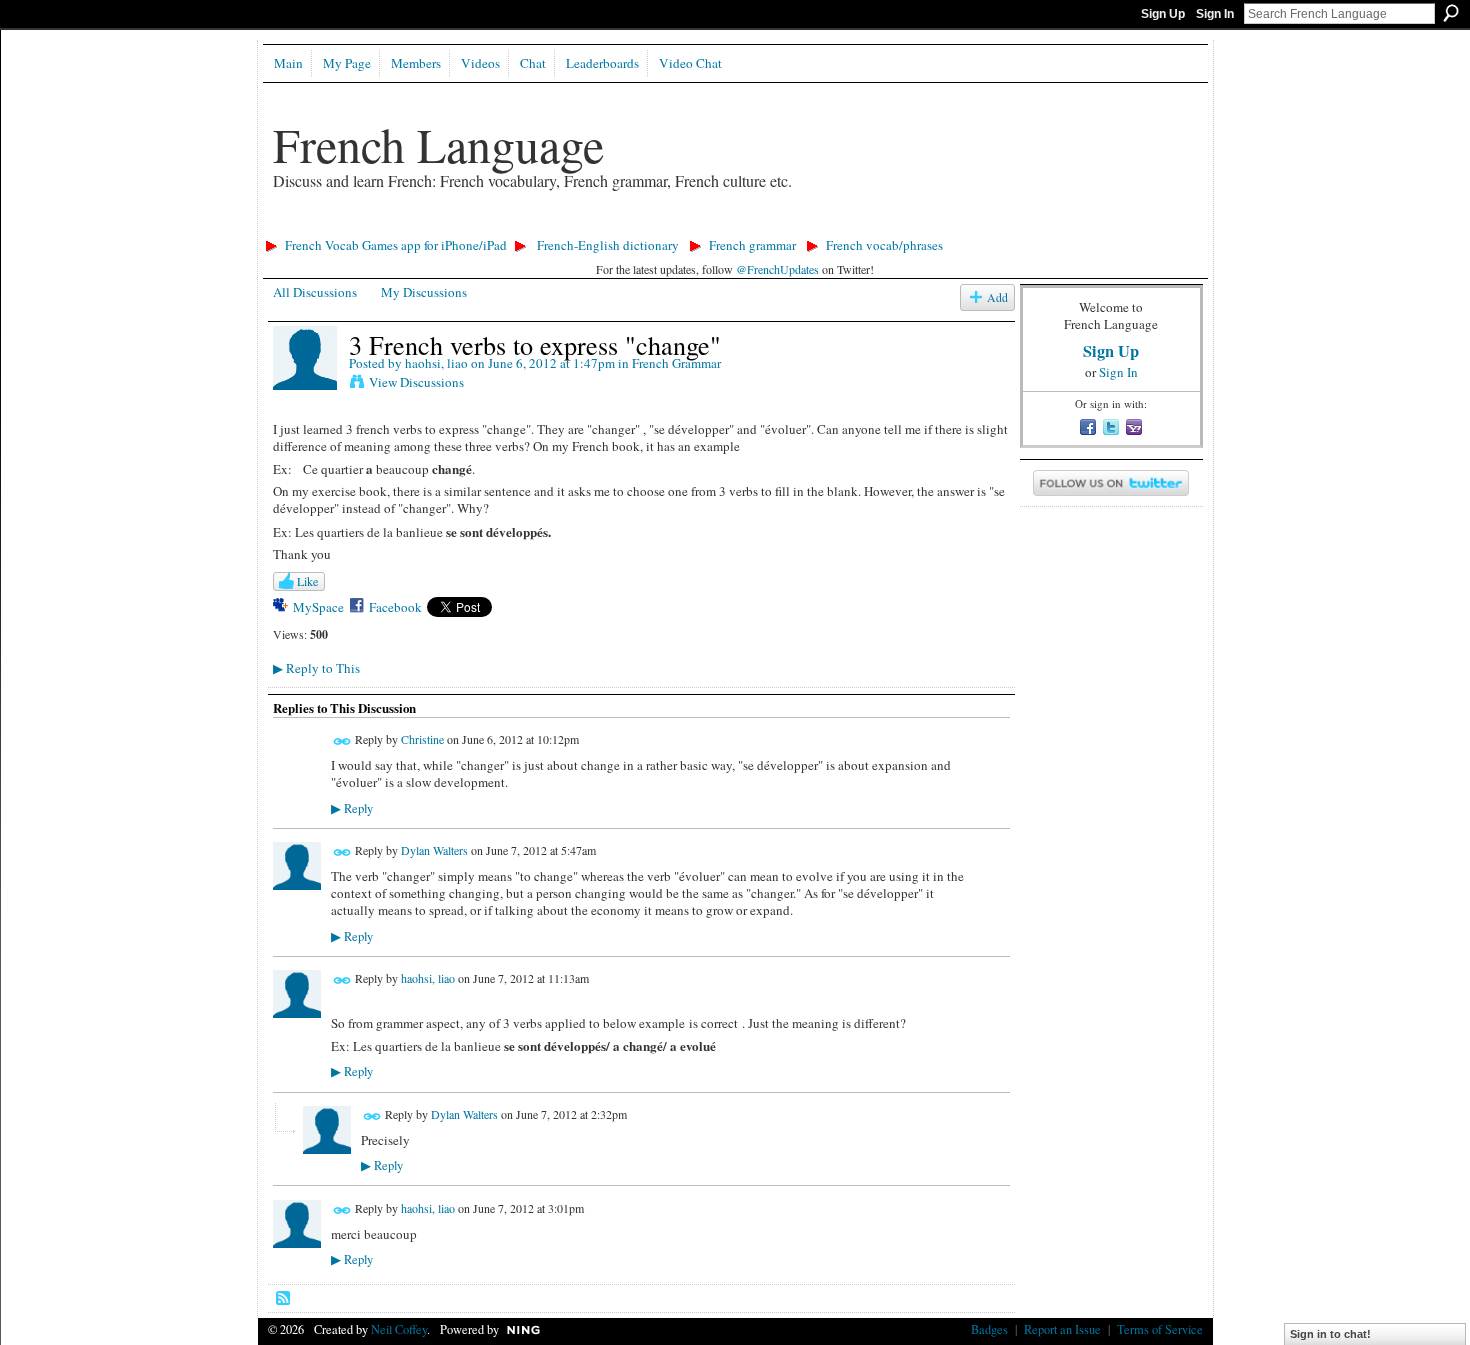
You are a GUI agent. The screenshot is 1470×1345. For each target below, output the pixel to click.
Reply (352, 808)
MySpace (318, 607)
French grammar (752, 245)
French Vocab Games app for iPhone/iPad (396, 245)
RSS (284, 1299)
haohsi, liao (436, 363)
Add (997, 297)
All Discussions (315, 292)
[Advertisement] (622, 225)
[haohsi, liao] (305, 386)
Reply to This (316, 668)
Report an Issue (1062, 1329)
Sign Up (1163, 14)
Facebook (395, 607)
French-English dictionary (608, 245)
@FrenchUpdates (777, 269)
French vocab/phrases (884, 245)
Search (1451, 13)
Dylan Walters (434, 851)
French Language (438, 144)
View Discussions (416, 382)
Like (307, 581)
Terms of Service (1160, 1329)
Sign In (1215, 14)
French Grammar (676, 363)
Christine (422, 740)
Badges (989, 1329)
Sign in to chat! (1330, 1334)
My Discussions (424, 292)
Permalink (342, 741)
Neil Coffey (399, 1329)
